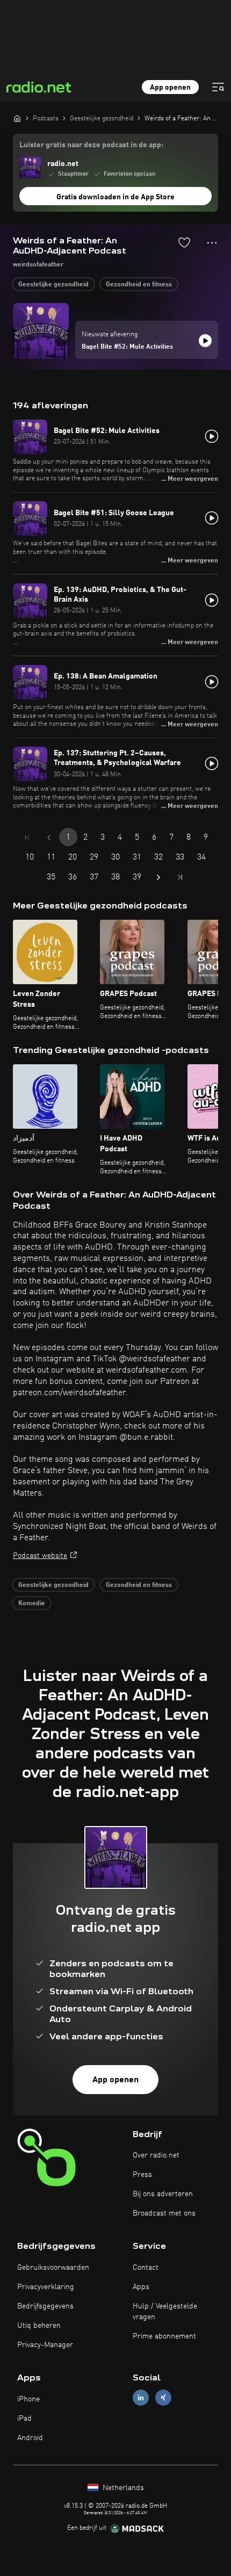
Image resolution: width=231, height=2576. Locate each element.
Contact (146, 2268)
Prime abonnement (164, 2336)
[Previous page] (49, 838)
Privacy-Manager (45, 2345)
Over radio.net (156, 2155)
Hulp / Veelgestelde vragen (165, 2312)
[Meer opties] (212, 243)
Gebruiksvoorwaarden (53, 2268)
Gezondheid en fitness (139, 285)
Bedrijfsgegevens (45, 2306)
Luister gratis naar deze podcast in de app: (91, 145)
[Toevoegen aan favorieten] (184, 242)
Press (142, 2175)
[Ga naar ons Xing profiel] (163, 2397)
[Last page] (180, 877)
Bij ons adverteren (163, 2194)
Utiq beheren (39, 2326)
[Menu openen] (218, 87)
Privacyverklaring (46, 2287)
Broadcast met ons (164, 2213)
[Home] (17, 118)
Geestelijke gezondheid (53, 285)
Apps (141, 2287)
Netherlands (122, 2488)
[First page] (27, 838)
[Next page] (158, 877)
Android (30, 2438)
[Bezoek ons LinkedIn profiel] (141, 2397)
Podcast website (40, 1556)
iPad (24, 2419)
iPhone (28, 2399)
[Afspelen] (205, 341)
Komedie (32, 1604)
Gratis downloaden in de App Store (115, 197)
